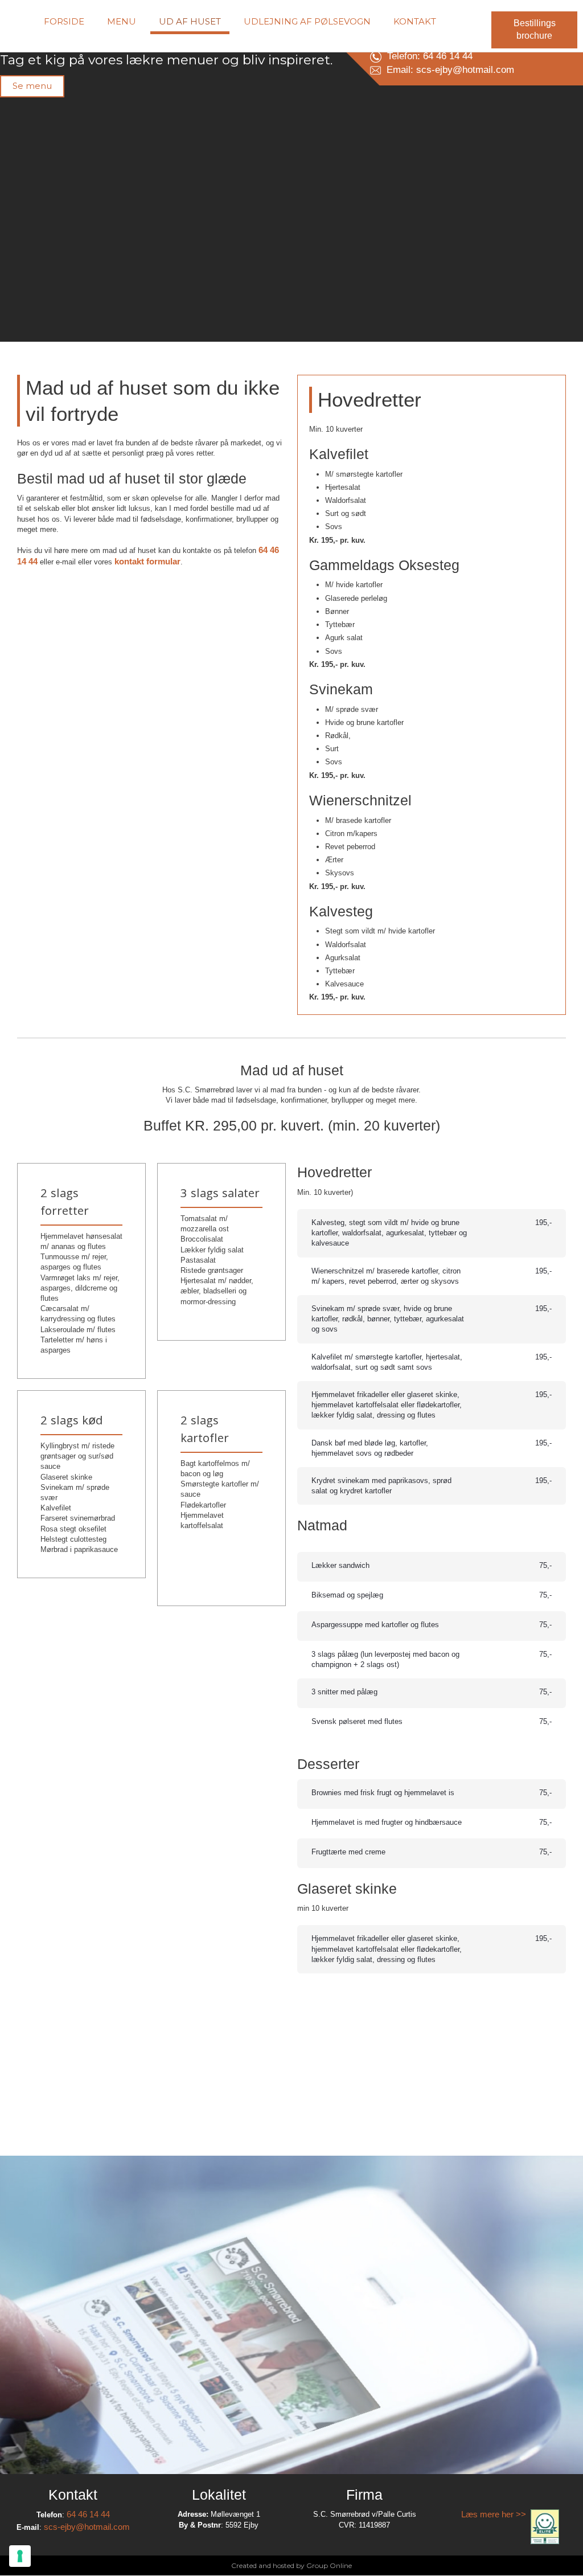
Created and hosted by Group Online (291, 2565)
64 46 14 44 (88, 2514)
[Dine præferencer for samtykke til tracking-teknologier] (20, 2556)
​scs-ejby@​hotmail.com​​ (87, 2527)
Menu (122, 21)
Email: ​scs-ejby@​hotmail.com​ (447, 70)
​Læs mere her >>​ (496, 2514)
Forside (64, 21)
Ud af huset (190, 21)
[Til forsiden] (73, 75)
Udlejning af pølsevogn (307, 21)
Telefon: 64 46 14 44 (427, 56)
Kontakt (415, 21)
